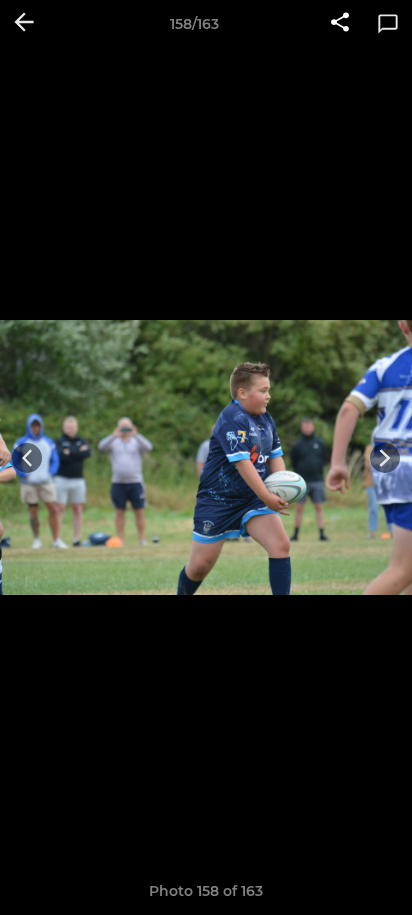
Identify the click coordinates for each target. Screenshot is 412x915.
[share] (340, 24)
